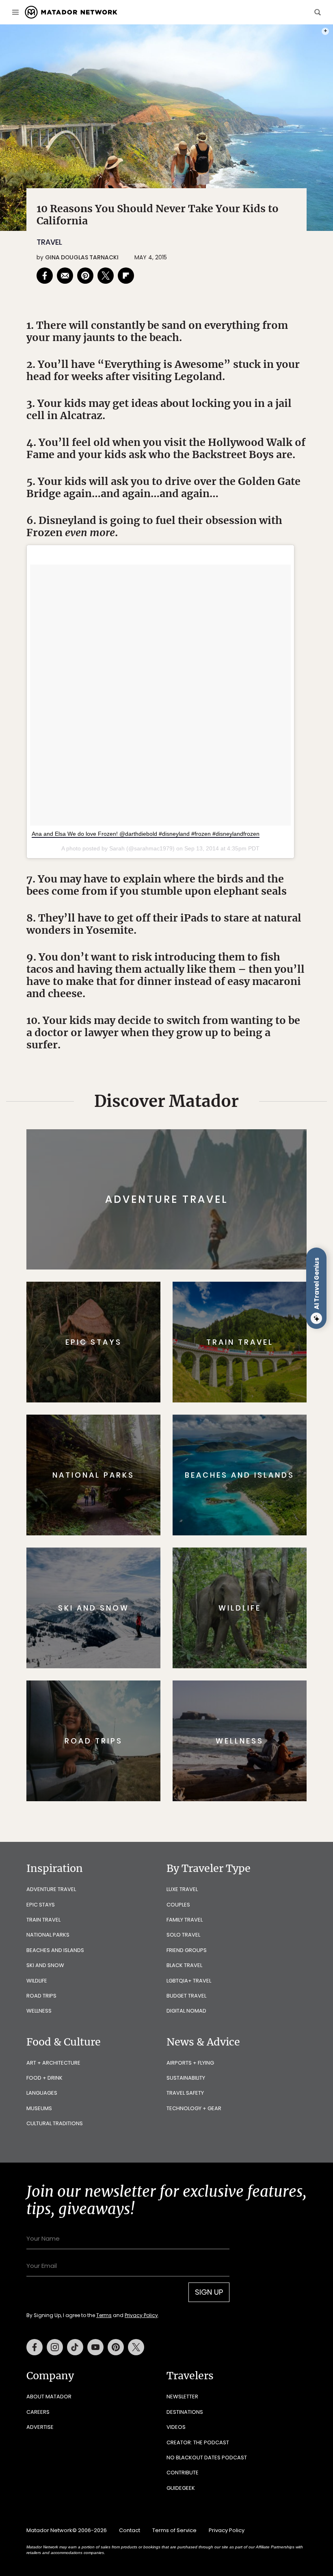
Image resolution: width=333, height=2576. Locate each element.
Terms (178, 1339)
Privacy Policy (215, 1339)
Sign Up (248, 1318)
